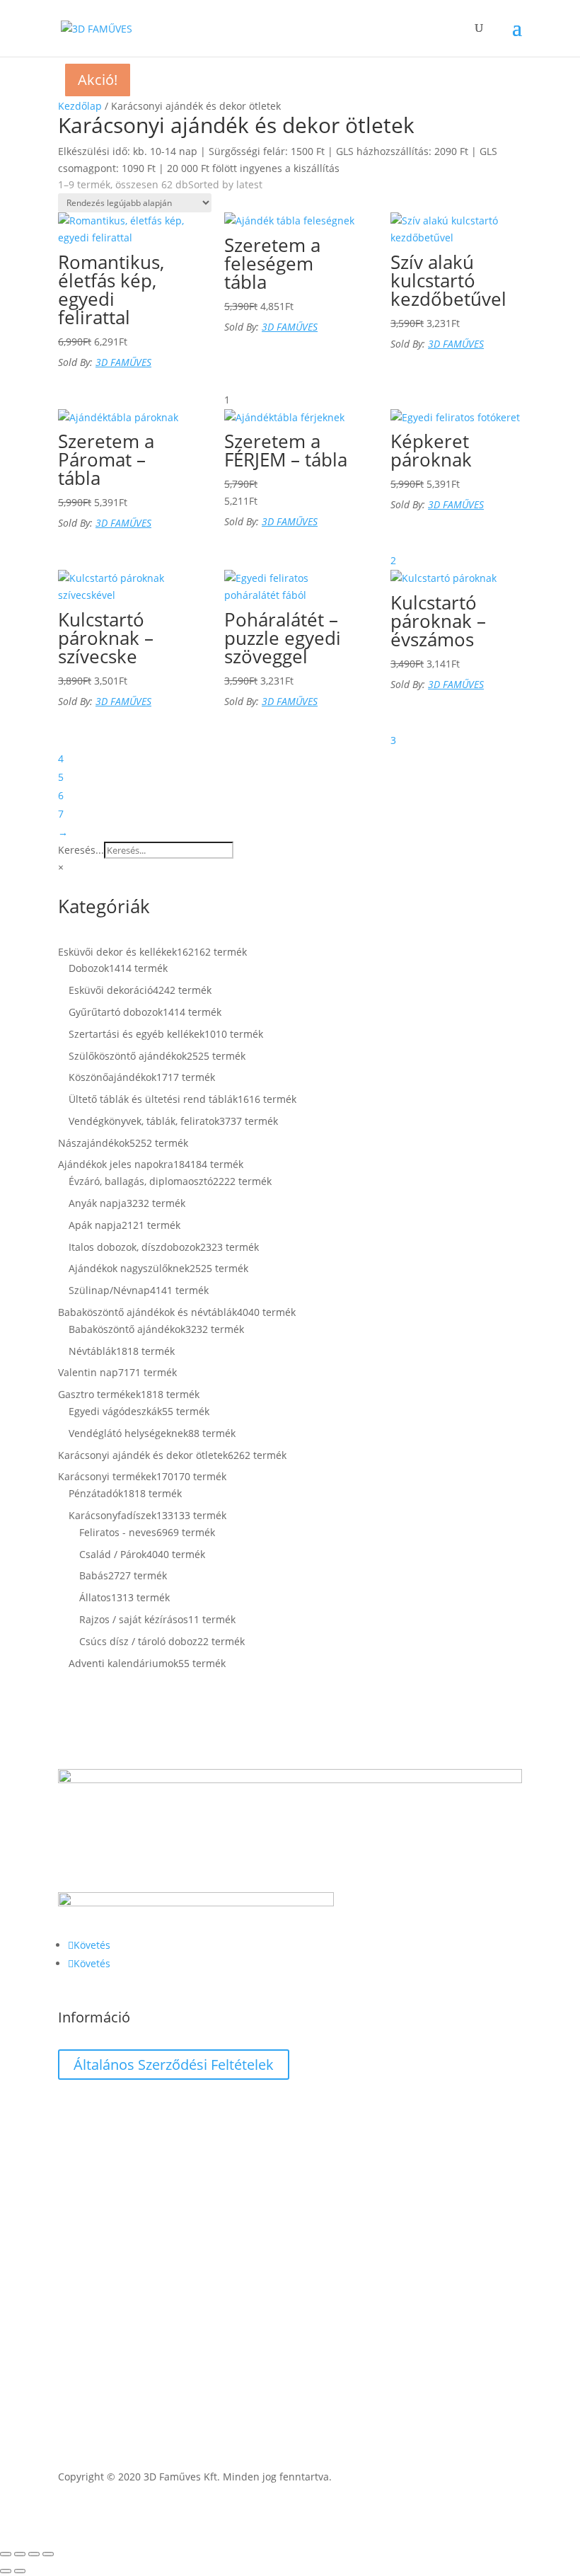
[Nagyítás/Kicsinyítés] (6, 2554)
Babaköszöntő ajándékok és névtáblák (147, 2257)
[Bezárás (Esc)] (48, 2554)
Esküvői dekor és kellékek (117, 2241)
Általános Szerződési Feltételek (174, 2065)
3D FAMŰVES (123, 362)
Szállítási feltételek (102, 2106)
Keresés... (81, 850)
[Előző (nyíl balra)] (6, 2571)
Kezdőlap (80, 106)
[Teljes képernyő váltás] (20, 2554)
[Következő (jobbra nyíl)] (20, 2571)
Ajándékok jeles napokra (116, 2308)
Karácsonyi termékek (107, 2274)
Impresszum (87, 2133)
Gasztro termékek (99, 2325)
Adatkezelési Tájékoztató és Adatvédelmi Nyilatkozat (181, 2160)
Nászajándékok (94, 2291)
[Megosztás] (34, 2554)
